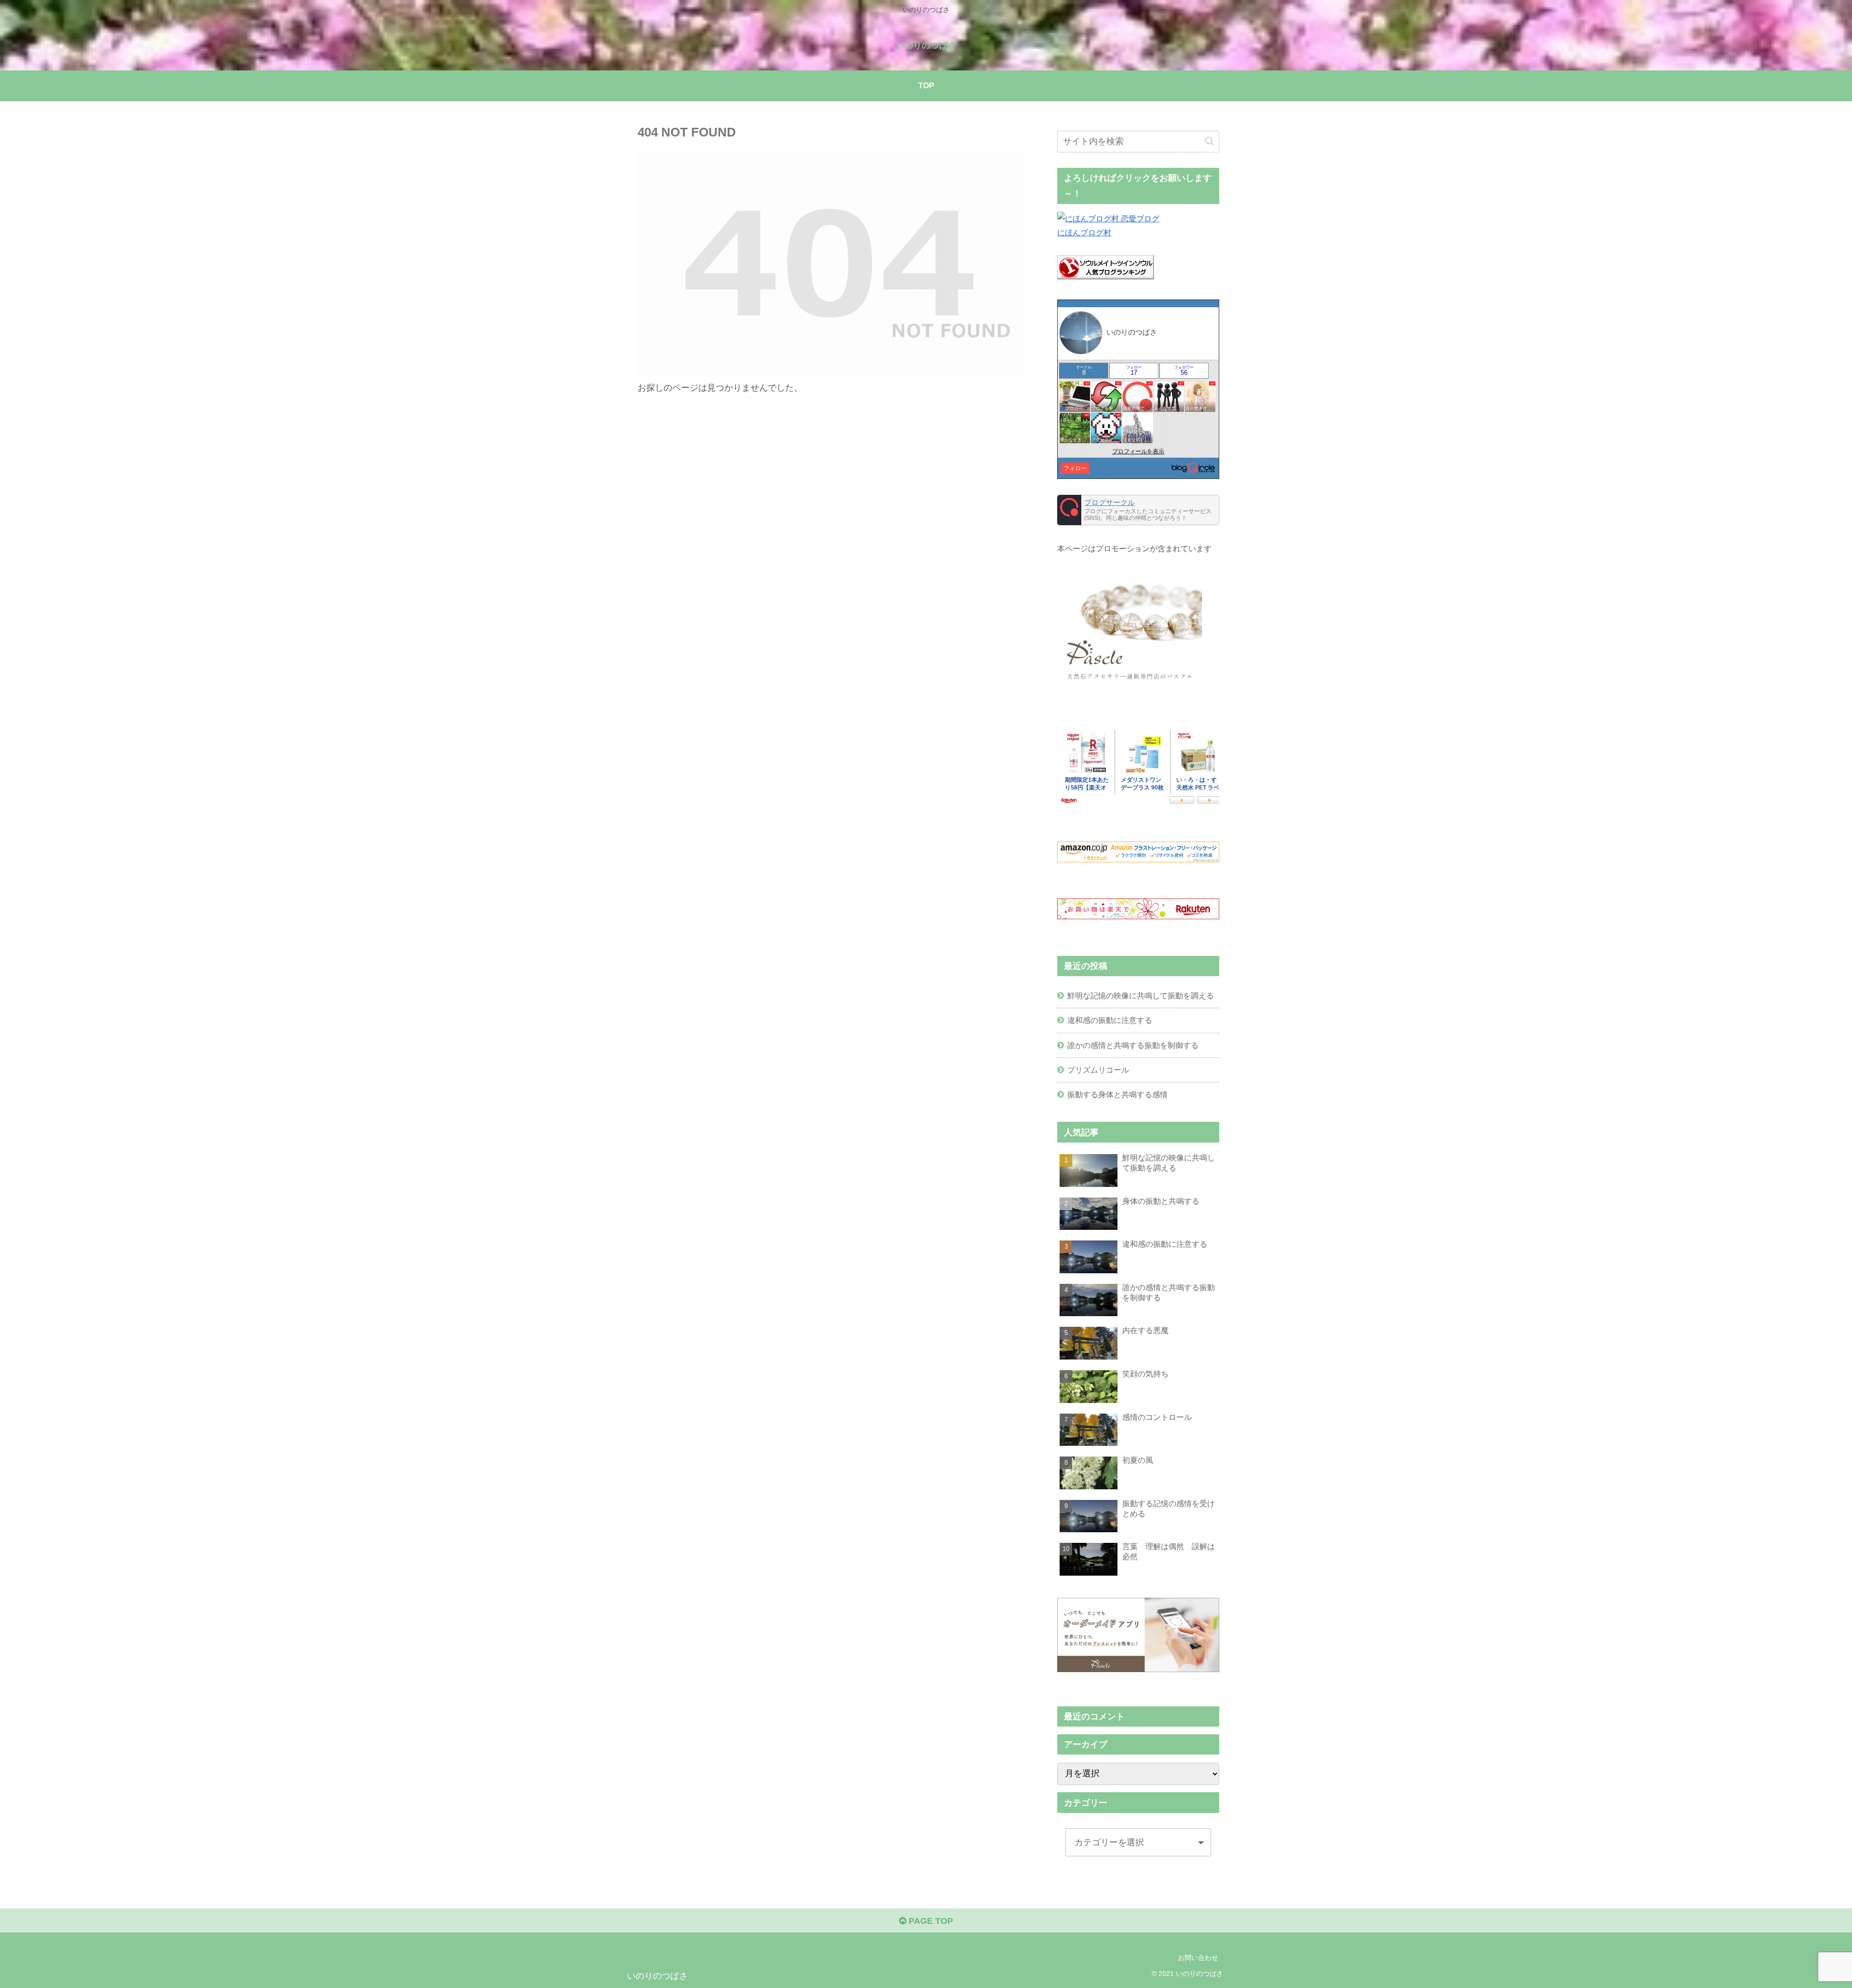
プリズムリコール (1098, 1070)
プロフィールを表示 (1138, 451)
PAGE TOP (930, 1921)
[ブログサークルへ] (1138, 510)
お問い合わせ (1198, 1958)
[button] (1209, 141)
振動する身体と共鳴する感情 (1117, 1094)
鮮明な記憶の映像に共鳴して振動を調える (1141, 995)
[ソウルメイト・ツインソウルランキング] (1105, 276)
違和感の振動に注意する (1110, 1020)
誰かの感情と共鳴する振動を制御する (1133, 1045)
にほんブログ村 (1084, 232)
